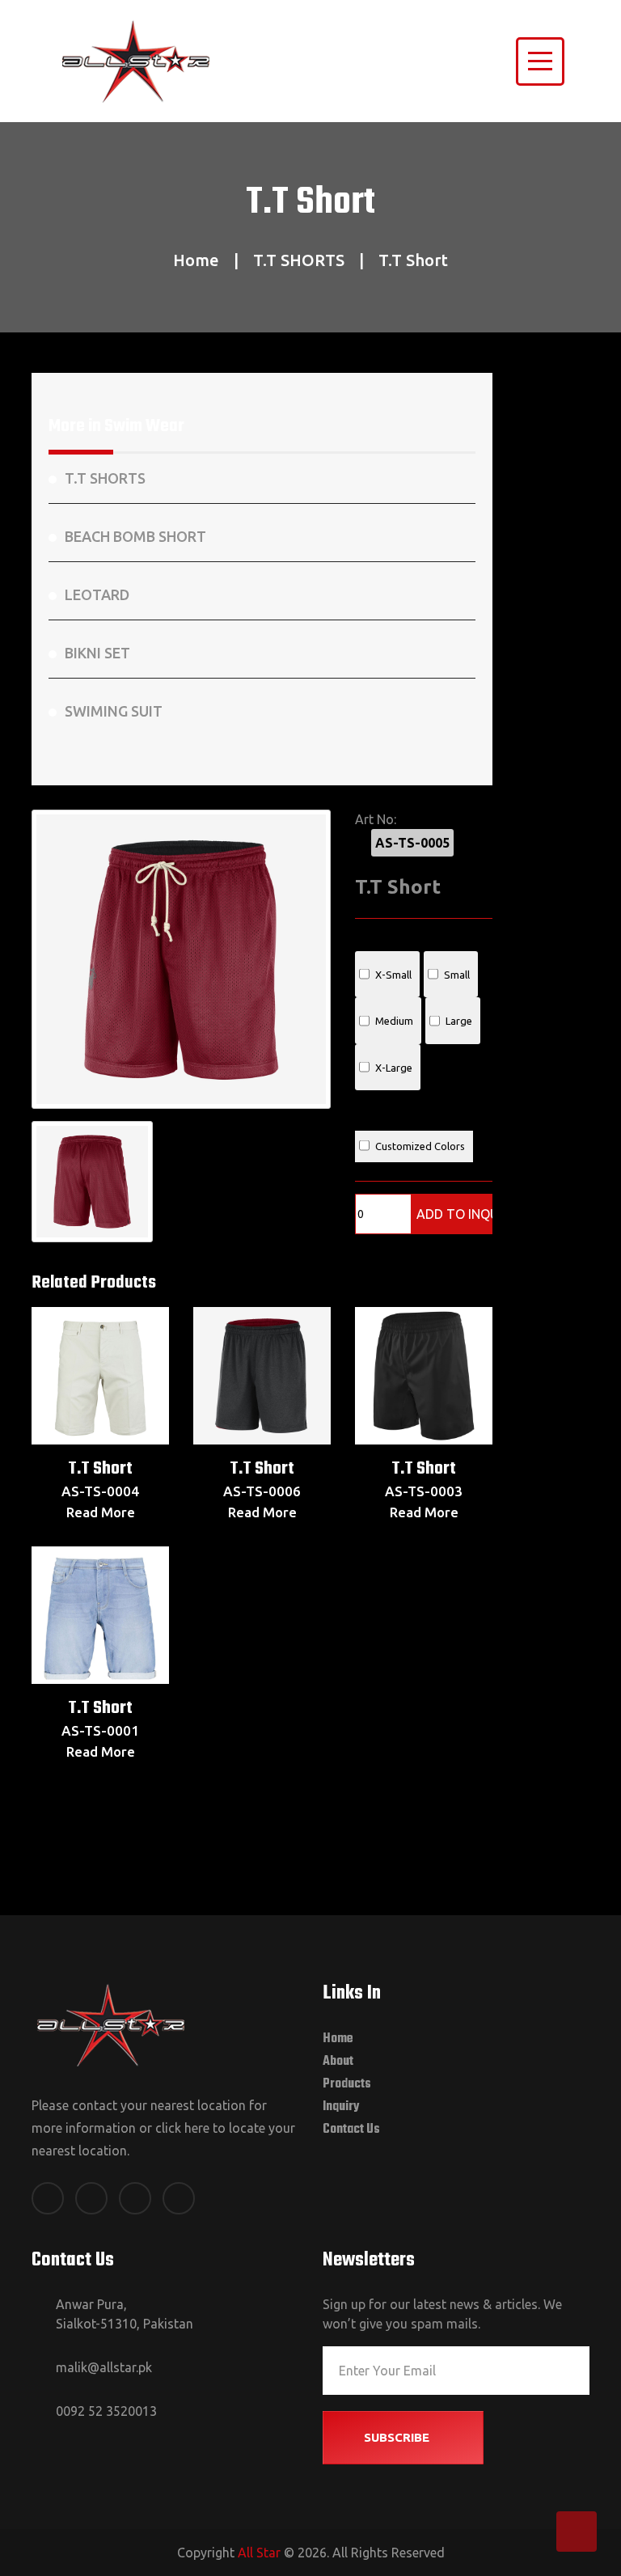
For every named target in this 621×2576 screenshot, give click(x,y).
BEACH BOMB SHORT (135, 536)
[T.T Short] (181, 959)
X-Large (394, 1068)
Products (347, 2084)
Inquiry (341, 2107)
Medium (394, 1021)
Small (457, 975)
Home (196, 260)
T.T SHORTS (299, 260)
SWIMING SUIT (114, 711)
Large (459, 1021)
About (338, 2062)
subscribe (398, 2437)
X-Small (393, 975)
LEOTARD (97, 594)
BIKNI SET (97, 653)
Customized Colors (420, 1146)
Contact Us (351, 2130)
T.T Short (100, 1469)
